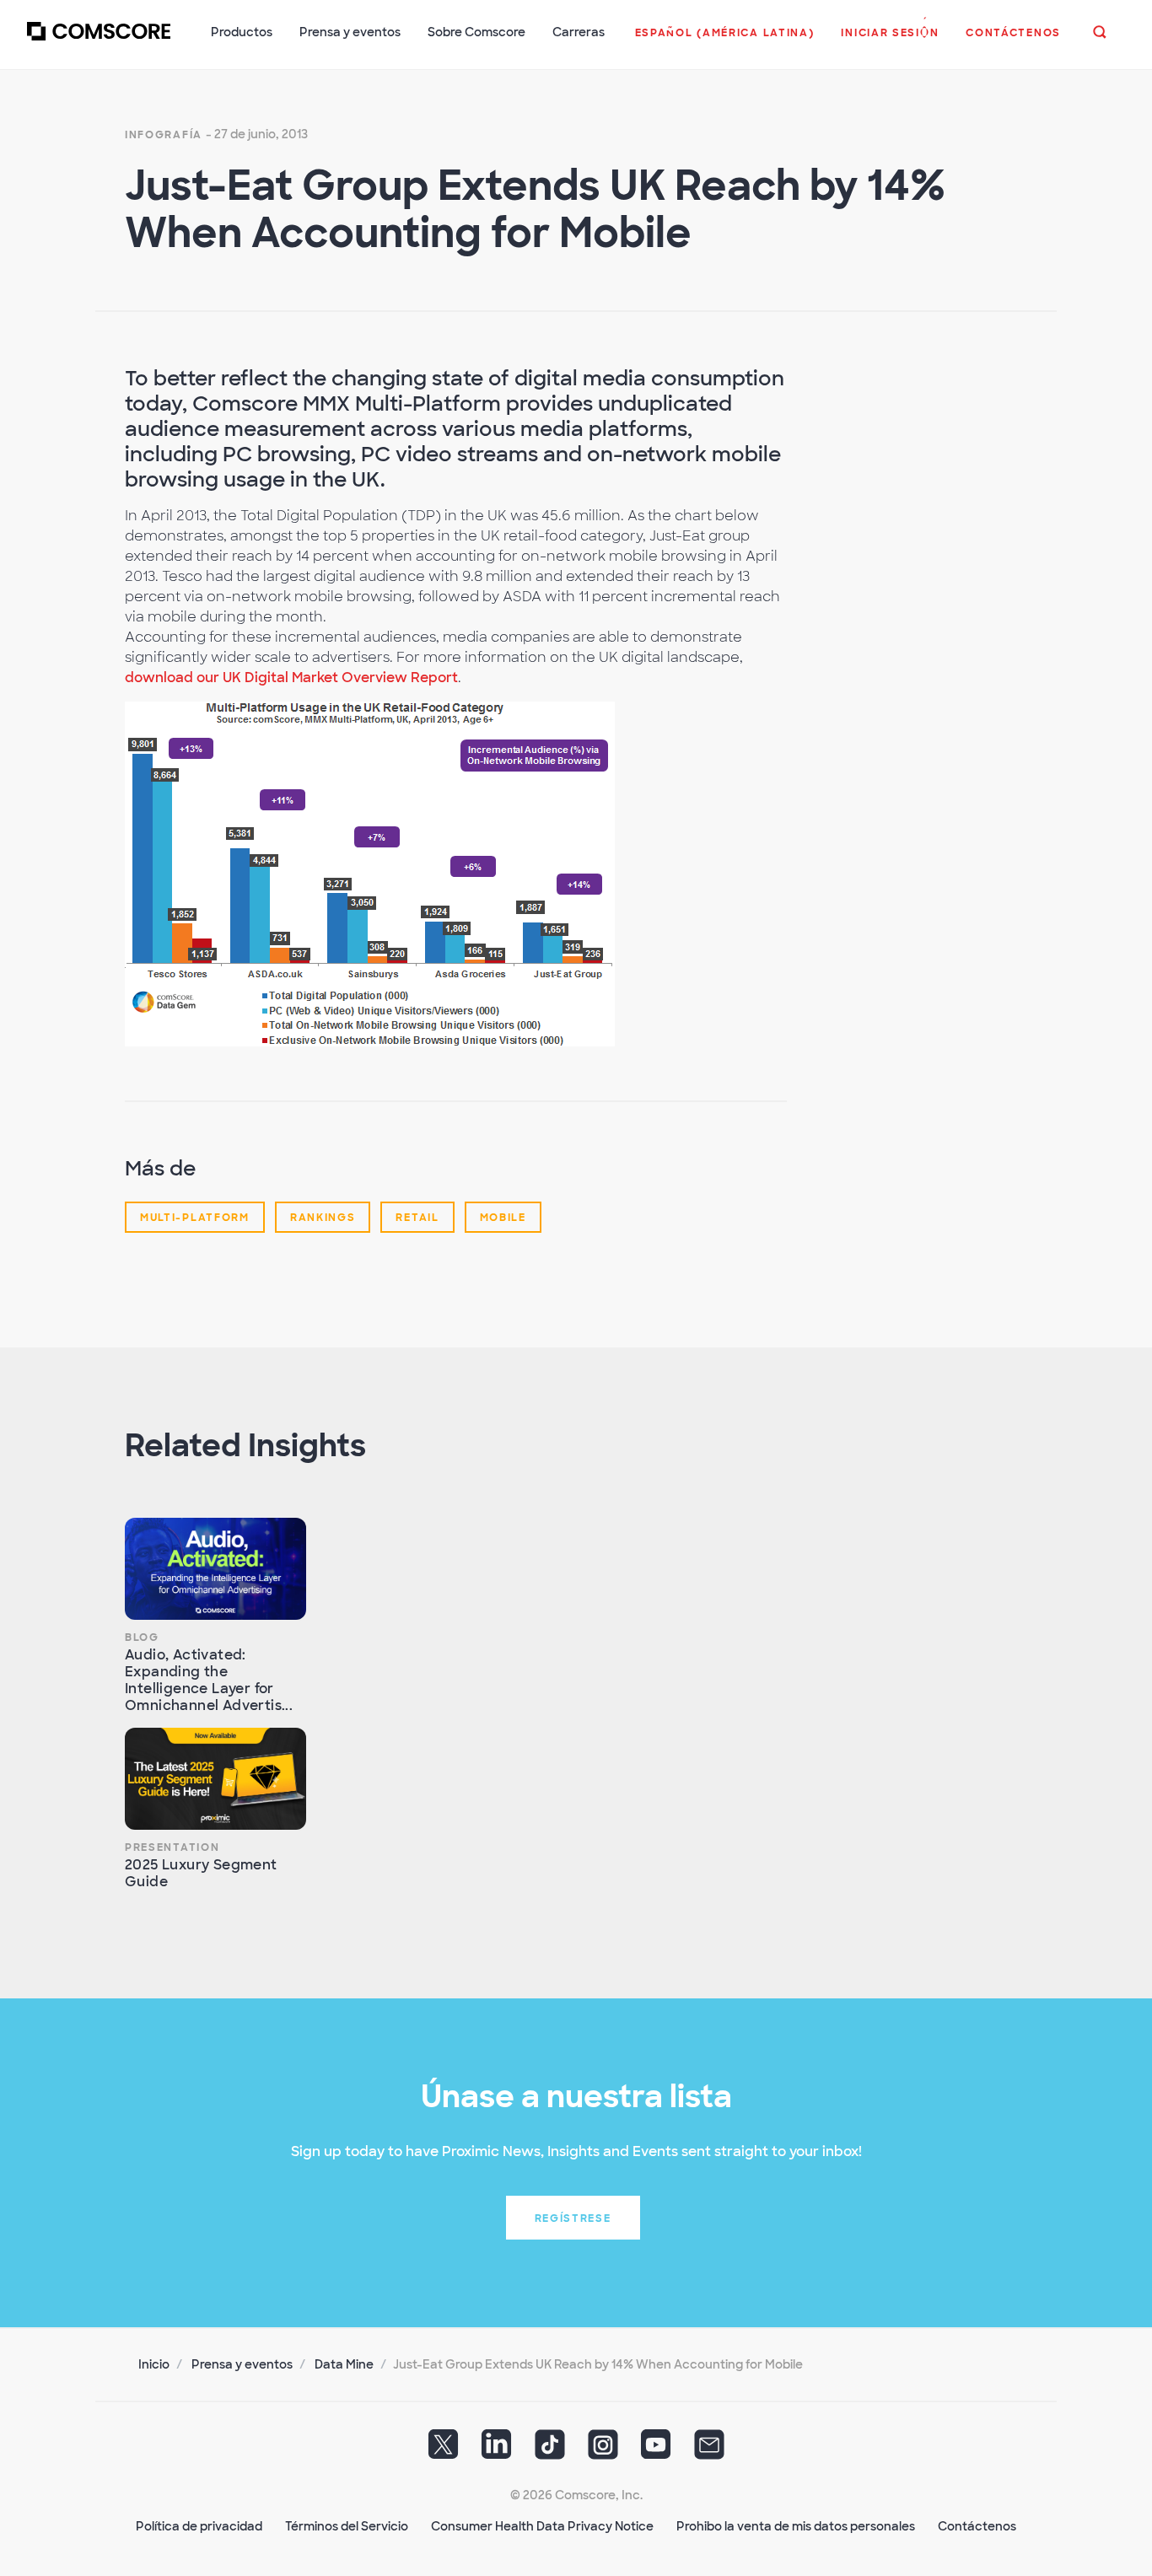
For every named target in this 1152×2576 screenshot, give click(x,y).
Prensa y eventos (242, 2364)
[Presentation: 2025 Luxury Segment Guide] (215, 1779)
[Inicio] (99, 41)
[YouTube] (656, 2450)
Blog (142, 1638)
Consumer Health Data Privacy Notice (542, 2526)
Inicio (154, 2364)
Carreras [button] (579, 32)
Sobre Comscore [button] (476, 32)
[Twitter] (444, 2450)
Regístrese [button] (573, 2218)
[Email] (709, 2450)
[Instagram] (603, 2450)
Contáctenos (977, 2526)
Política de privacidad (199, 2526)
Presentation (172, 1847)
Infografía (164, 135)
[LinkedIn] (497, 2450)
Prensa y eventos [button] (350, 32)
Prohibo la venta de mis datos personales (796, 2526)
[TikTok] (550, 2450)
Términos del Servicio (347, 2526)
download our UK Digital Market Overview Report (291, 678)
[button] (725, 41)
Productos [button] (242, 32)
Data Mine (344, 2364)
